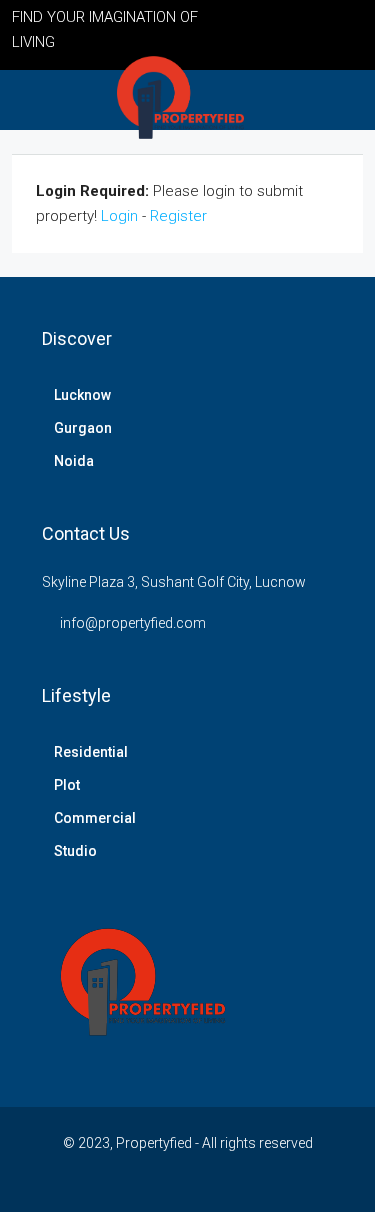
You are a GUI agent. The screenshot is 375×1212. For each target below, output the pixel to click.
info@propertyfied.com (133, 623)
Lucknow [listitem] (82, 395)
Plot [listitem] (67, 785)
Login (119, 216)
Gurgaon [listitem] (83, 428)
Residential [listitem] (91, 752)
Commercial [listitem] (95, 818)
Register (178, 216)
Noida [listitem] (74, 461)
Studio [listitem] (75, 851)
